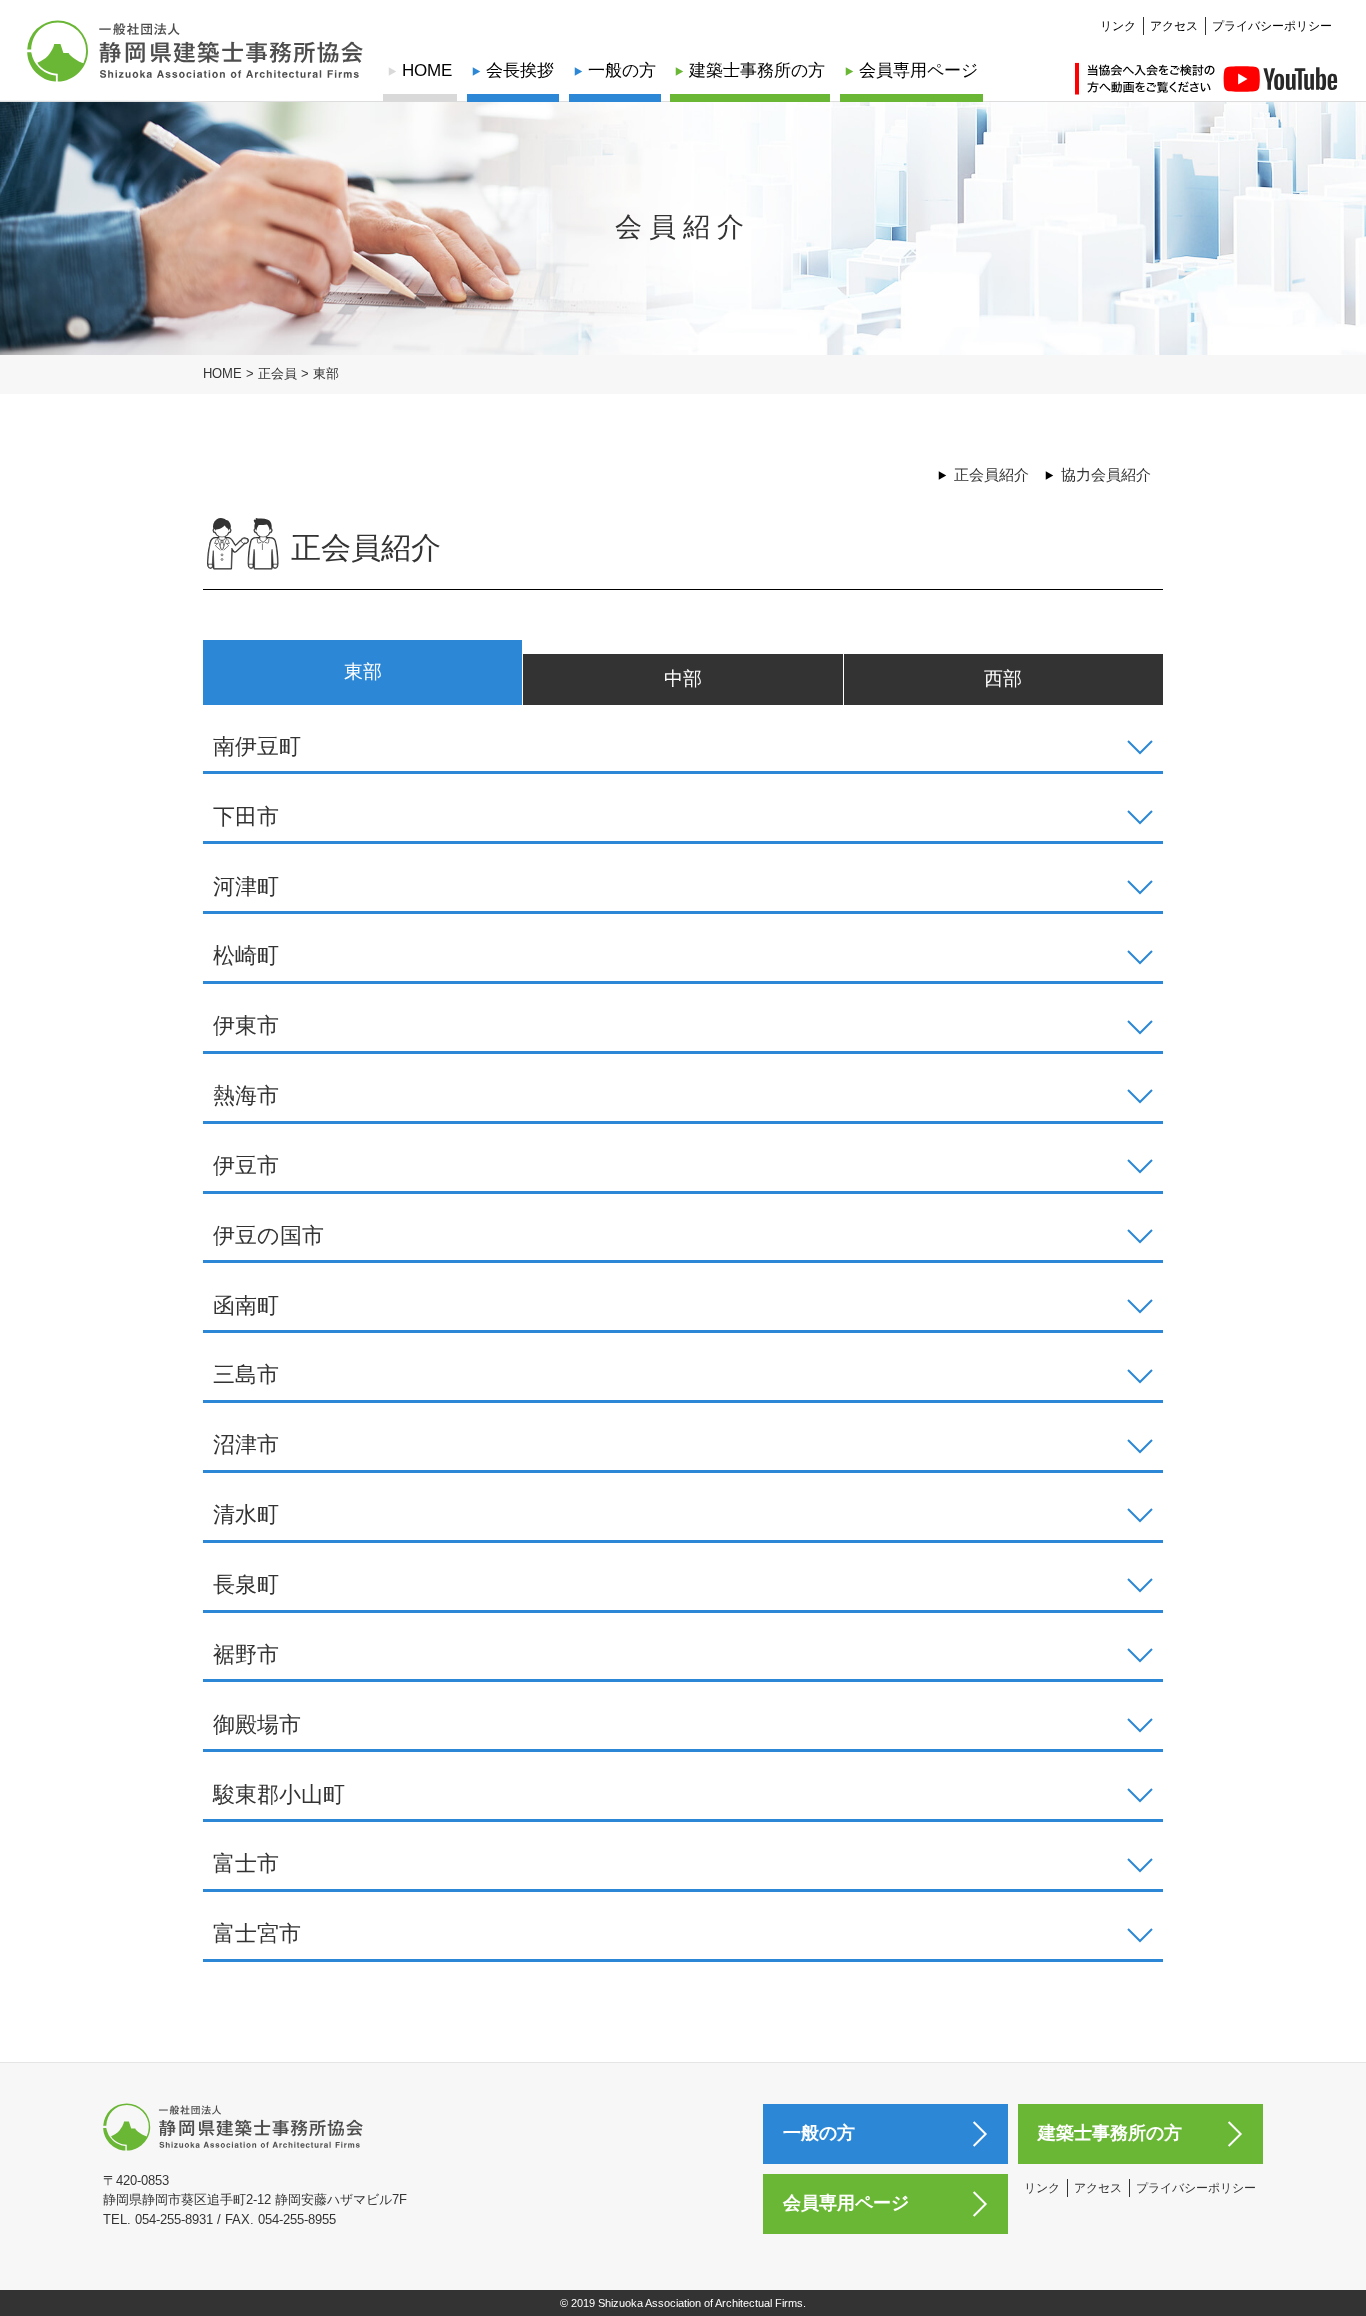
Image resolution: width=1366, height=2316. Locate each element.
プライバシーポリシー (1272, 26)
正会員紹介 (991, 474)
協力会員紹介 (1106, 474)
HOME (427, 70)
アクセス (1174, 26)
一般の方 (622, 70)
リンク (1118, 26)
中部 (683, 678)
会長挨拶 (520, 70)
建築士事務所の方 (757, 70)
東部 (363, 671)
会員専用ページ (918, 70)
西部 (1003, 678)
